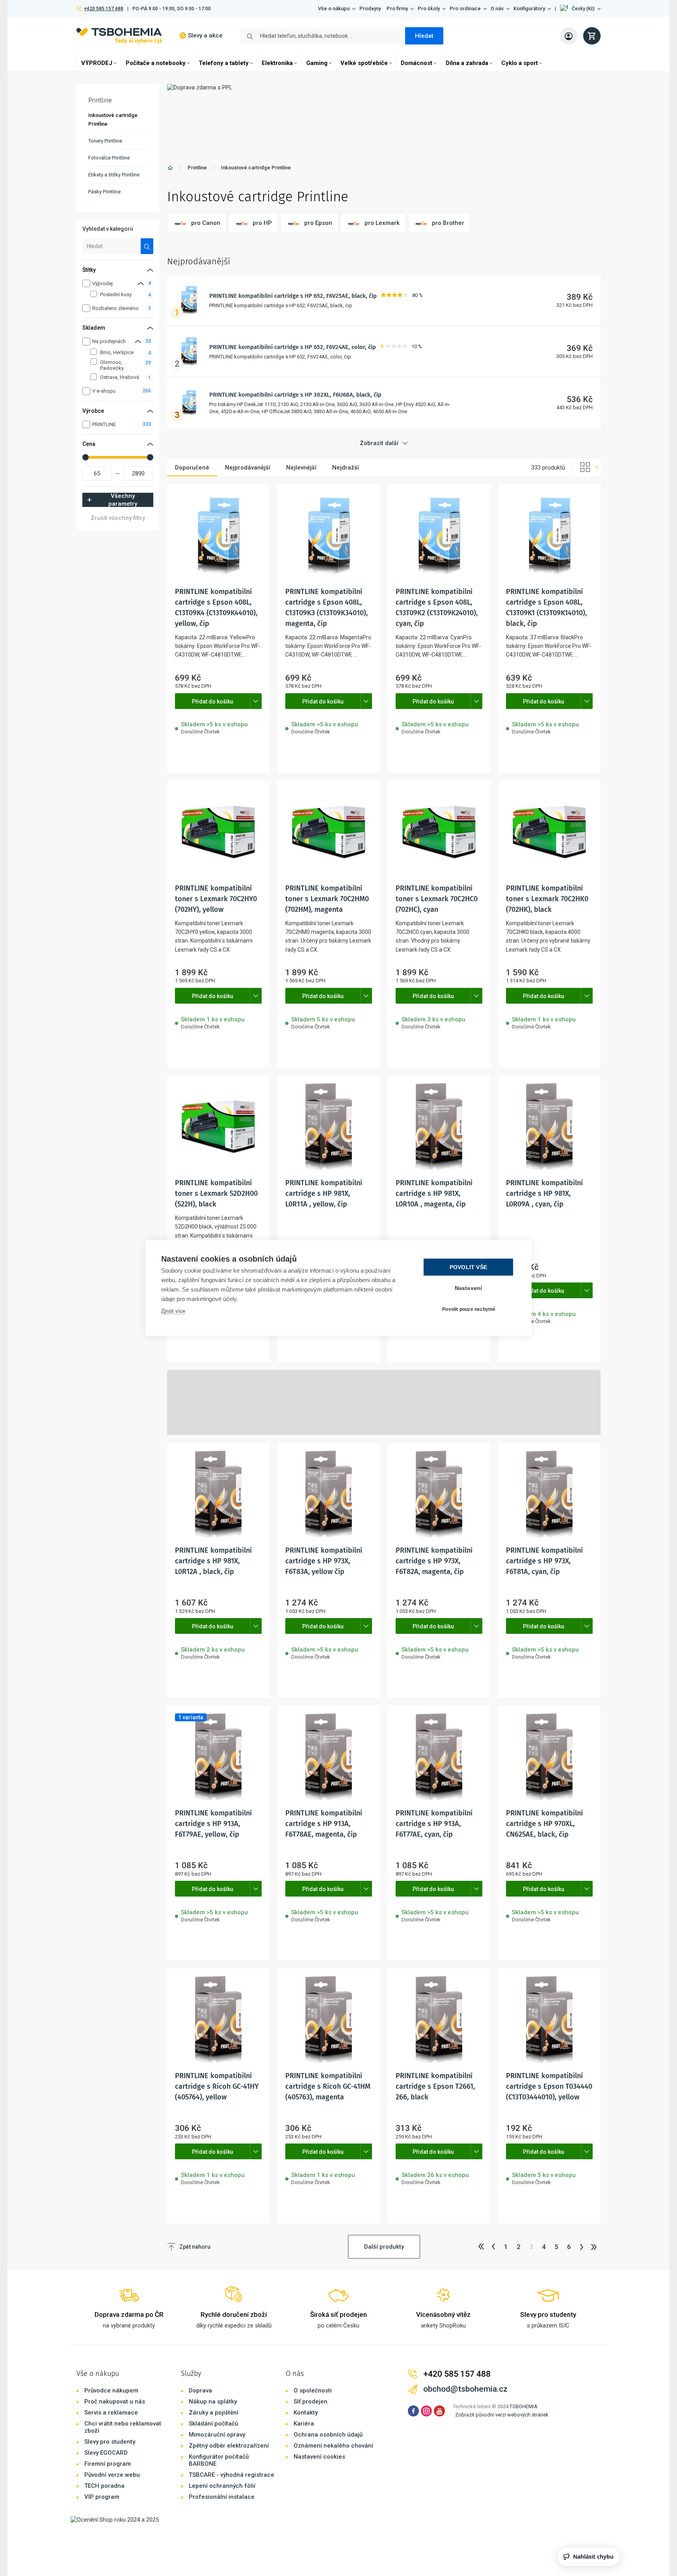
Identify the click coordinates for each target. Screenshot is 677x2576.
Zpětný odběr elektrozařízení (229, 2446)
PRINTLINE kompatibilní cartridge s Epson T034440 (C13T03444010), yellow (549, 2086)
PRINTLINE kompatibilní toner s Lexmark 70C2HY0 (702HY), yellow (216, 899)
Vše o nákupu (334, 8)
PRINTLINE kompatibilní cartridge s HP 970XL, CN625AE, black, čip (544, 1824)
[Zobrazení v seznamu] (587, 468)
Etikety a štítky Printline (114, 175)
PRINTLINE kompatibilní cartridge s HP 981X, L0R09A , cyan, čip (544, 1193)
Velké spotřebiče (364, 63)
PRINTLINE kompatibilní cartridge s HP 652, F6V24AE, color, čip (293, 347)
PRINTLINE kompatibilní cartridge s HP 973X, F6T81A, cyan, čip (544, 1561)
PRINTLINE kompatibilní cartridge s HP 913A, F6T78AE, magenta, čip (324, 1824)
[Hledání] (147, 246)
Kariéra (304, 2424)
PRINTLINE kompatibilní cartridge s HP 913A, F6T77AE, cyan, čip (434, 1824)
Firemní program (108, 2464)
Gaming (317, 63)
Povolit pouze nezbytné (469, 1309)
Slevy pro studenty (110, 2442)
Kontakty (306, 2413)
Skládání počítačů (213, 2424)
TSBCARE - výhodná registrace (232, 2475)
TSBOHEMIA (524, 2406)
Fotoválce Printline (109, 158)
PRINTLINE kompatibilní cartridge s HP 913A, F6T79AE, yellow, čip (213, 1824)
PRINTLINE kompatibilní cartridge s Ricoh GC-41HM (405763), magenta (328, 2086)
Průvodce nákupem (111, 2390)
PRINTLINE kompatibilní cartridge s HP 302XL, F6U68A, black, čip (295, 395)
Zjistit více (173, 1311)
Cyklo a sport (520, 63)
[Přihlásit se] (569, 36)
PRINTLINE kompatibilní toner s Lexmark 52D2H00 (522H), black (216, 1193)
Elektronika (277, 63)
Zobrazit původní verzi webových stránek (502, 2415)
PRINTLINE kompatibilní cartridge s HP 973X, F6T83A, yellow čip (324, 1561)
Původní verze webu (112, 2475)
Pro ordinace (465, 8)
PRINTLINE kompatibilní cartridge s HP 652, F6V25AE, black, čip (293, 296)
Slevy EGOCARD (106, 2453)
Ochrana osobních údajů (328, 2435)
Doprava (200, 2390)
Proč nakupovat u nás (115, 2402)
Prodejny (370, 8)
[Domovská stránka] (170, 169)
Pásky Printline (104, 192)
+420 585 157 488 (103, 9)
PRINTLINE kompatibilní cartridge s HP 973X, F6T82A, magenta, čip (434, 1561)
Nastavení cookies (319, 2457)
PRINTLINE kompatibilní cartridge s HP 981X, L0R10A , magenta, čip (434, 1193)
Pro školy (429, 8)
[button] (580, 9)
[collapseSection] (141, 283)
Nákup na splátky (213, 2402)
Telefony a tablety (224, 63)
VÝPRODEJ (97, 63)
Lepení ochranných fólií (222, 2486)
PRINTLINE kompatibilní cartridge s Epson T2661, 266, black (435, 2086)
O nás (497, 8)
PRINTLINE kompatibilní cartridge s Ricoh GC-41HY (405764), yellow (217, 2086)
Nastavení (469, 1288)
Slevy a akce (205, 35)
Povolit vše (468, 1267)
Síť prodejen (311, 2402)
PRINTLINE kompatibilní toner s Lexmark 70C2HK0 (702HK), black (547, 899)
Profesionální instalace (222, 2497)
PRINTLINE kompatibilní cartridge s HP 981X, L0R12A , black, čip (213, 1561)
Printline (197, 168)
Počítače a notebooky (156, 63)
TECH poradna (104, 2486)
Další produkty (384, 2247)
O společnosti (313, 2390)
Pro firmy (397, 8)
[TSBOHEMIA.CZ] (119, 36)
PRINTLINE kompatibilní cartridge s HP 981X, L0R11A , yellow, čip (324, 1193)
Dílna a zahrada (467, 63)
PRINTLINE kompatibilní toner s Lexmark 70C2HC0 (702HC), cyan (437, 899)
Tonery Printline (105, 141)
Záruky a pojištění (214, 2413)
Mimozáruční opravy (217, 2435)
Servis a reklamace (111, 2413)
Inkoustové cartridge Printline (256, 168)
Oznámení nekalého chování (333, 2446)
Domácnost (417, 63)
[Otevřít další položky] (256, 701)
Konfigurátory (529, 8)
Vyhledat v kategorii (108, 229)
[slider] (86, 457)
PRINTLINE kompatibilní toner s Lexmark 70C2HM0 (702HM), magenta (327, 899)
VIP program (102, 2497)
